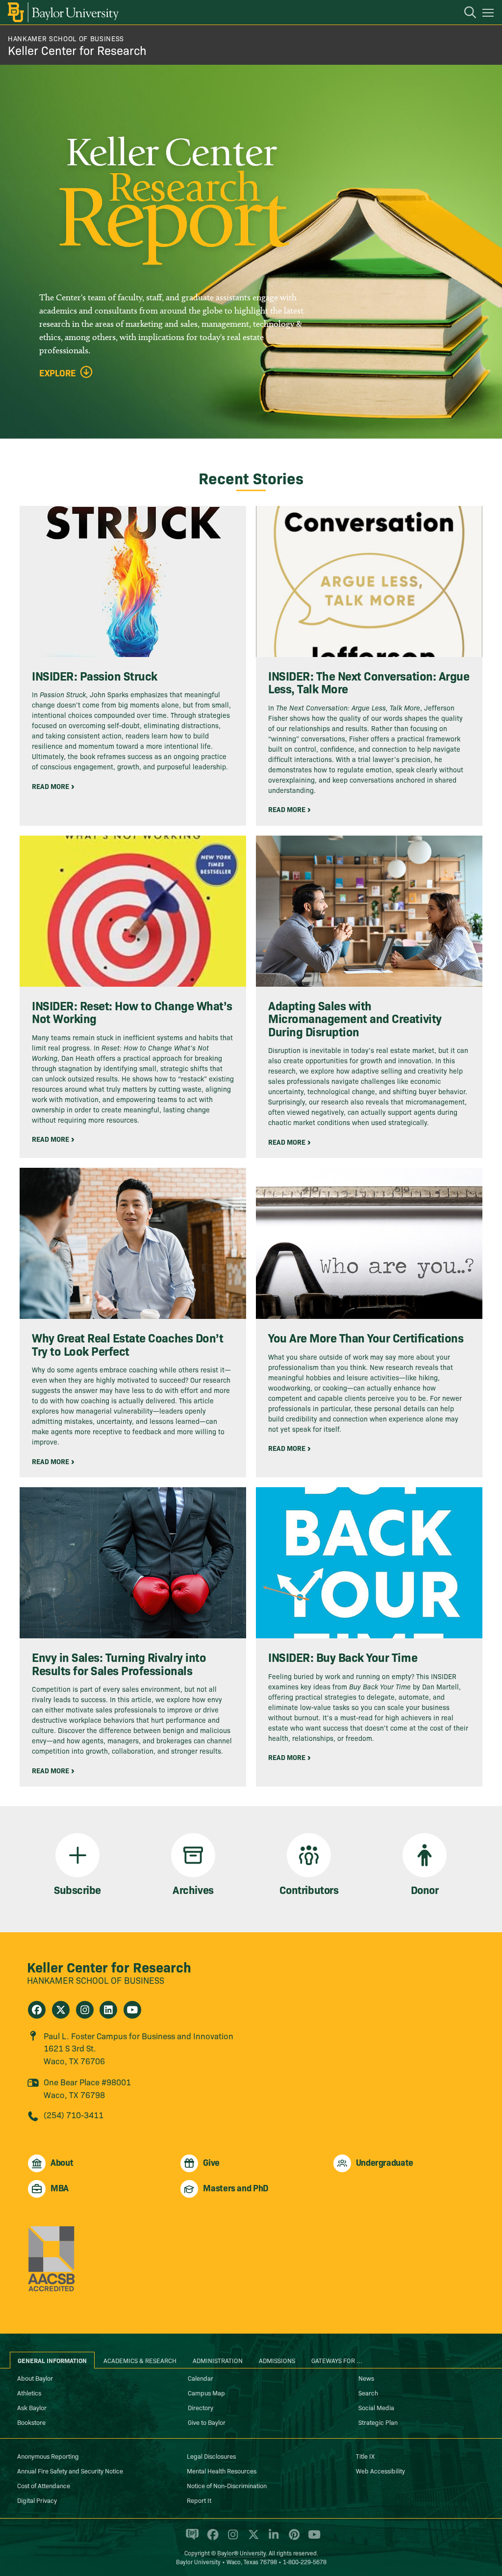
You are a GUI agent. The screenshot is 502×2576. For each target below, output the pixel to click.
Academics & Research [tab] (140, 2360)
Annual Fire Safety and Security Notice (70, 2471)
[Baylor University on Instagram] (231, 2539)
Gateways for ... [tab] (337, 2360)
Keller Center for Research (77, 50)
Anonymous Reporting (48, 2456)
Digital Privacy (37, 2500)
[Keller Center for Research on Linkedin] (108, 2010)
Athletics (29, 2392)
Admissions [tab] (277, 2360)
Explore (58, 373)
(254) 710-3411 (74, 2115)
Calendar (201, 2378)
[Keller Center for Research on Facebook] (37, 2010)
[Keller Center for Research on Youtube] (132, 2010)
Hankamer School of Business (66, 38)
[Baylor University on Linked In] (272, 2539)
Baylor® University (241, 2553)
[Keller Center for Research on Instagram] (85, 2010)
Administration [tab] (218, 2360)
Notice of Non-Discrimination (227, 2485)
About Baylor (35, 2378)
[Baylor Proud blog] (190, 2539)
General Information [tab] (52, 2360)
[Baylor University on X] (252, 2539)
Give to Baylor (207, 2422)
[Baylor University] (63, 12)
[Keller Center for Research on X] (61, 2010)
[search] (465, 14)
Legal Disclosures (211, 2456)
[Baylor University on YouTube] (312, 2539)
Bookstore (31, 2422)
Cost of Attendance (44, 2485)
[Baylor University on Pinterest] (292, 2539)
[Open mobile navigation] (489, 14)
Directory (201, 2407)
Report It (199, 2500)
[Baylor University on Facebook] (211, 2539)
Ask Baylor (32, 2407)
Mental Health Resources (222, 2471)
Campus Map (206, 2392)
